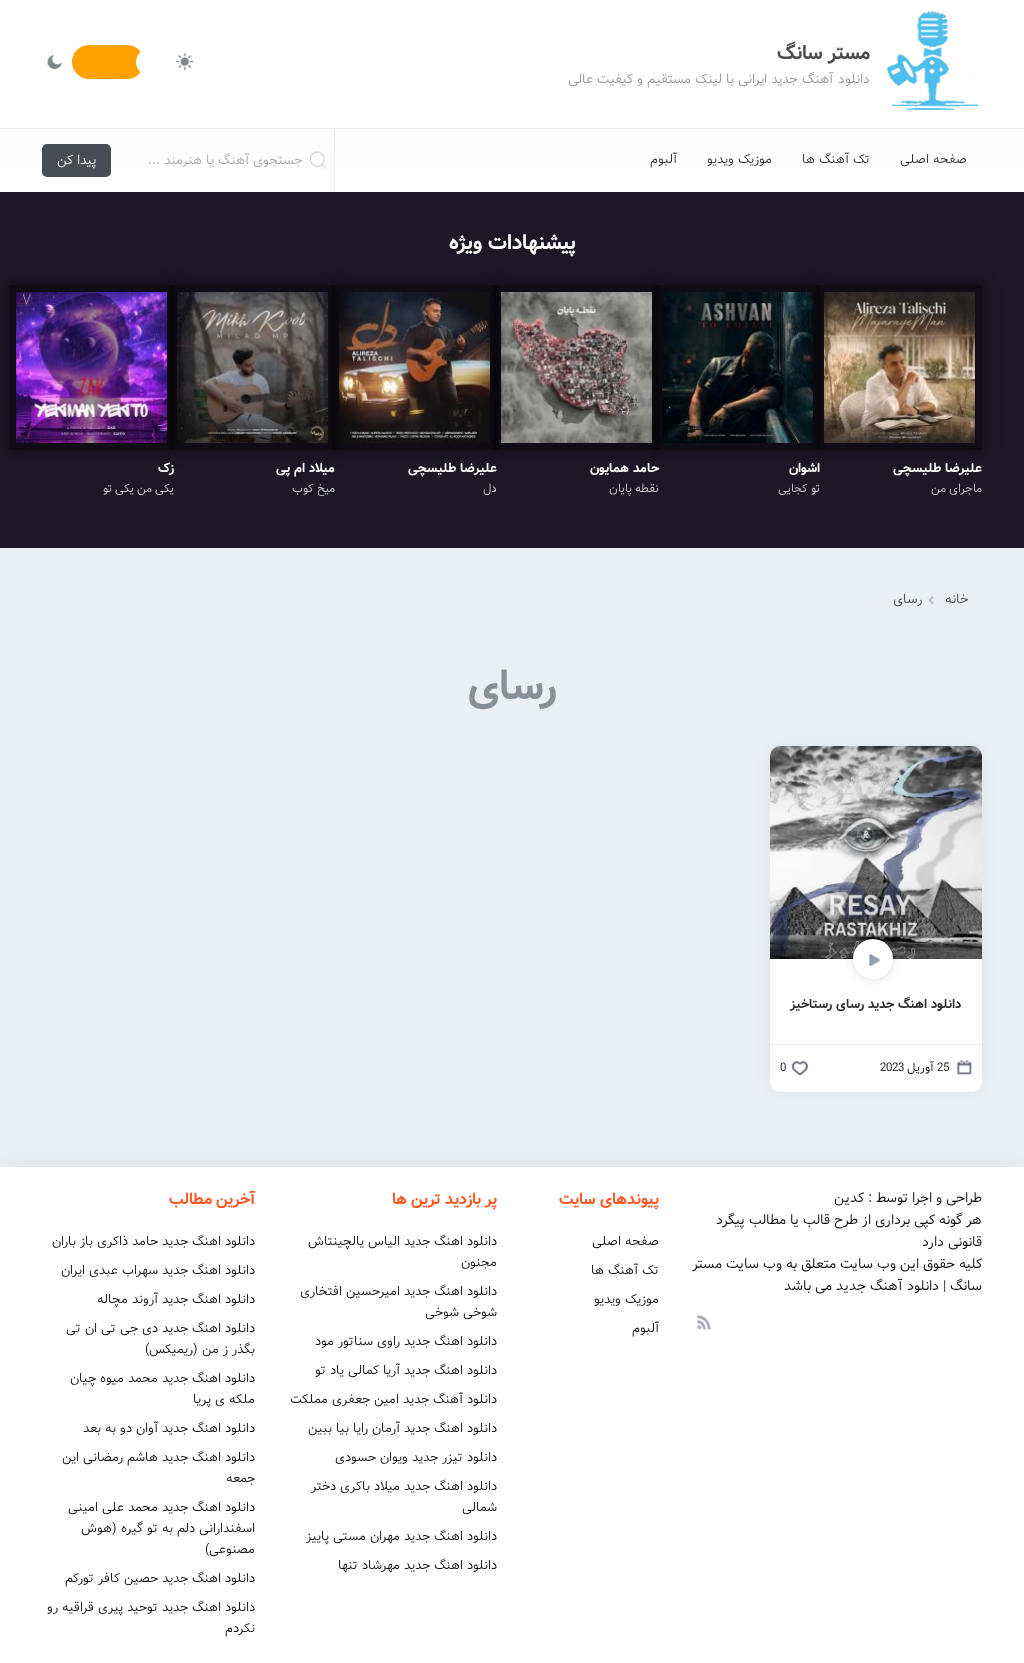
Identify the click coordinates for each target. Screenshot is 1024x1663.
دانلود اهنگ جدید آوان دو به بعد (169, 1428)
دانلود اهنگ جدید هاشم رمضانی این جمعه (158, 1468)
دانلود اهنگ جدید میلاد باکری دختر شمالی (404, 1497)
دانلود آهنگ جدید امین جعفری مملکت (393, 1399)
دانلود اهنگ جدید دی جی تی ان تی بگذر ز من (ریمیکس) (160, 1339)
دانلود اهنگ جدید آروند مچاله (176, 1299)
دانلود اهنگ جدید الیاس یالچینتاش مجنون (402, 1252)
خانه (957, 599)
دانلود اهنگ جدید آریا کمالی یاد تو (406, 1370)
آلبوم (663, 159)
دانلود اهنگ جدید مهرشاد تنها (417, 1565)
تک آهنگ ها (836, 159)
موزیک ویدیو (739, 159)
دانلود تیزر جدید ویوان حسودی (416, 1457)
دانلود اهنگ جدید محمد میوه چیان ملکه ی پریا (162, 1389)
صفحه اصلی (933, 159)
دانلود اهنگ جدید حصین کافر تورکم (160, 1578)
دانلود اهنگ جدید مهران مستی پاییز (401, 1536)
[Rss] (703, 1321)
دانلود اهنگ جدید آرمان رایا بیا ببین (402, 1428)
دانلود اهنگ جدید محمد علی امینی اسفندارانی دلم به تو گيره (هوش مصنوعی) (161, 1528)
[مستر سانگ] (932, 64)
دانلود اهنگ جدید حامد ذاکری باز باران (153, 1241)
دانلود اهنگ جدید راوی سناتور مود (406, 1341)
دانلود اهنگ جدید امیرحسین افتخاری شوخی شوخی (398, 1302)
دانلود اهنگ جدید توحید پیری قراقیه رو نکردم (151, 1618)
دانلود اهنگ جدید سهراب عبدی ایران (158, 1270)
